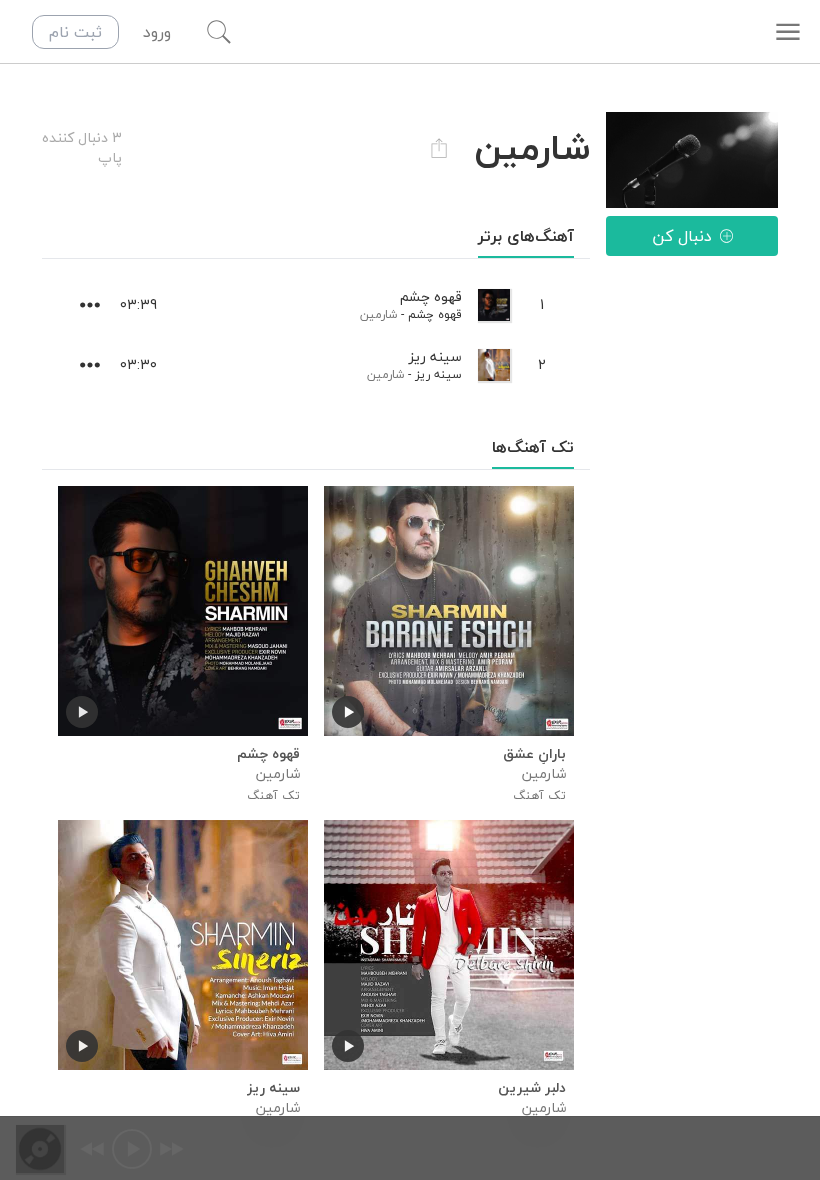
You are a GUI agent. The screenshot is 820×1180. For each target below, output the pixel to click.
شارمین (378, 314)
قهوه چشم (435, 314)
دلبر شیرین (532, 1088)
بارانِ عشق (534, 754)
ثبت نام (75, 32)
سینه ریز (438, 374)
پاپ (110, 157)
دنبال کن (682, 236)
